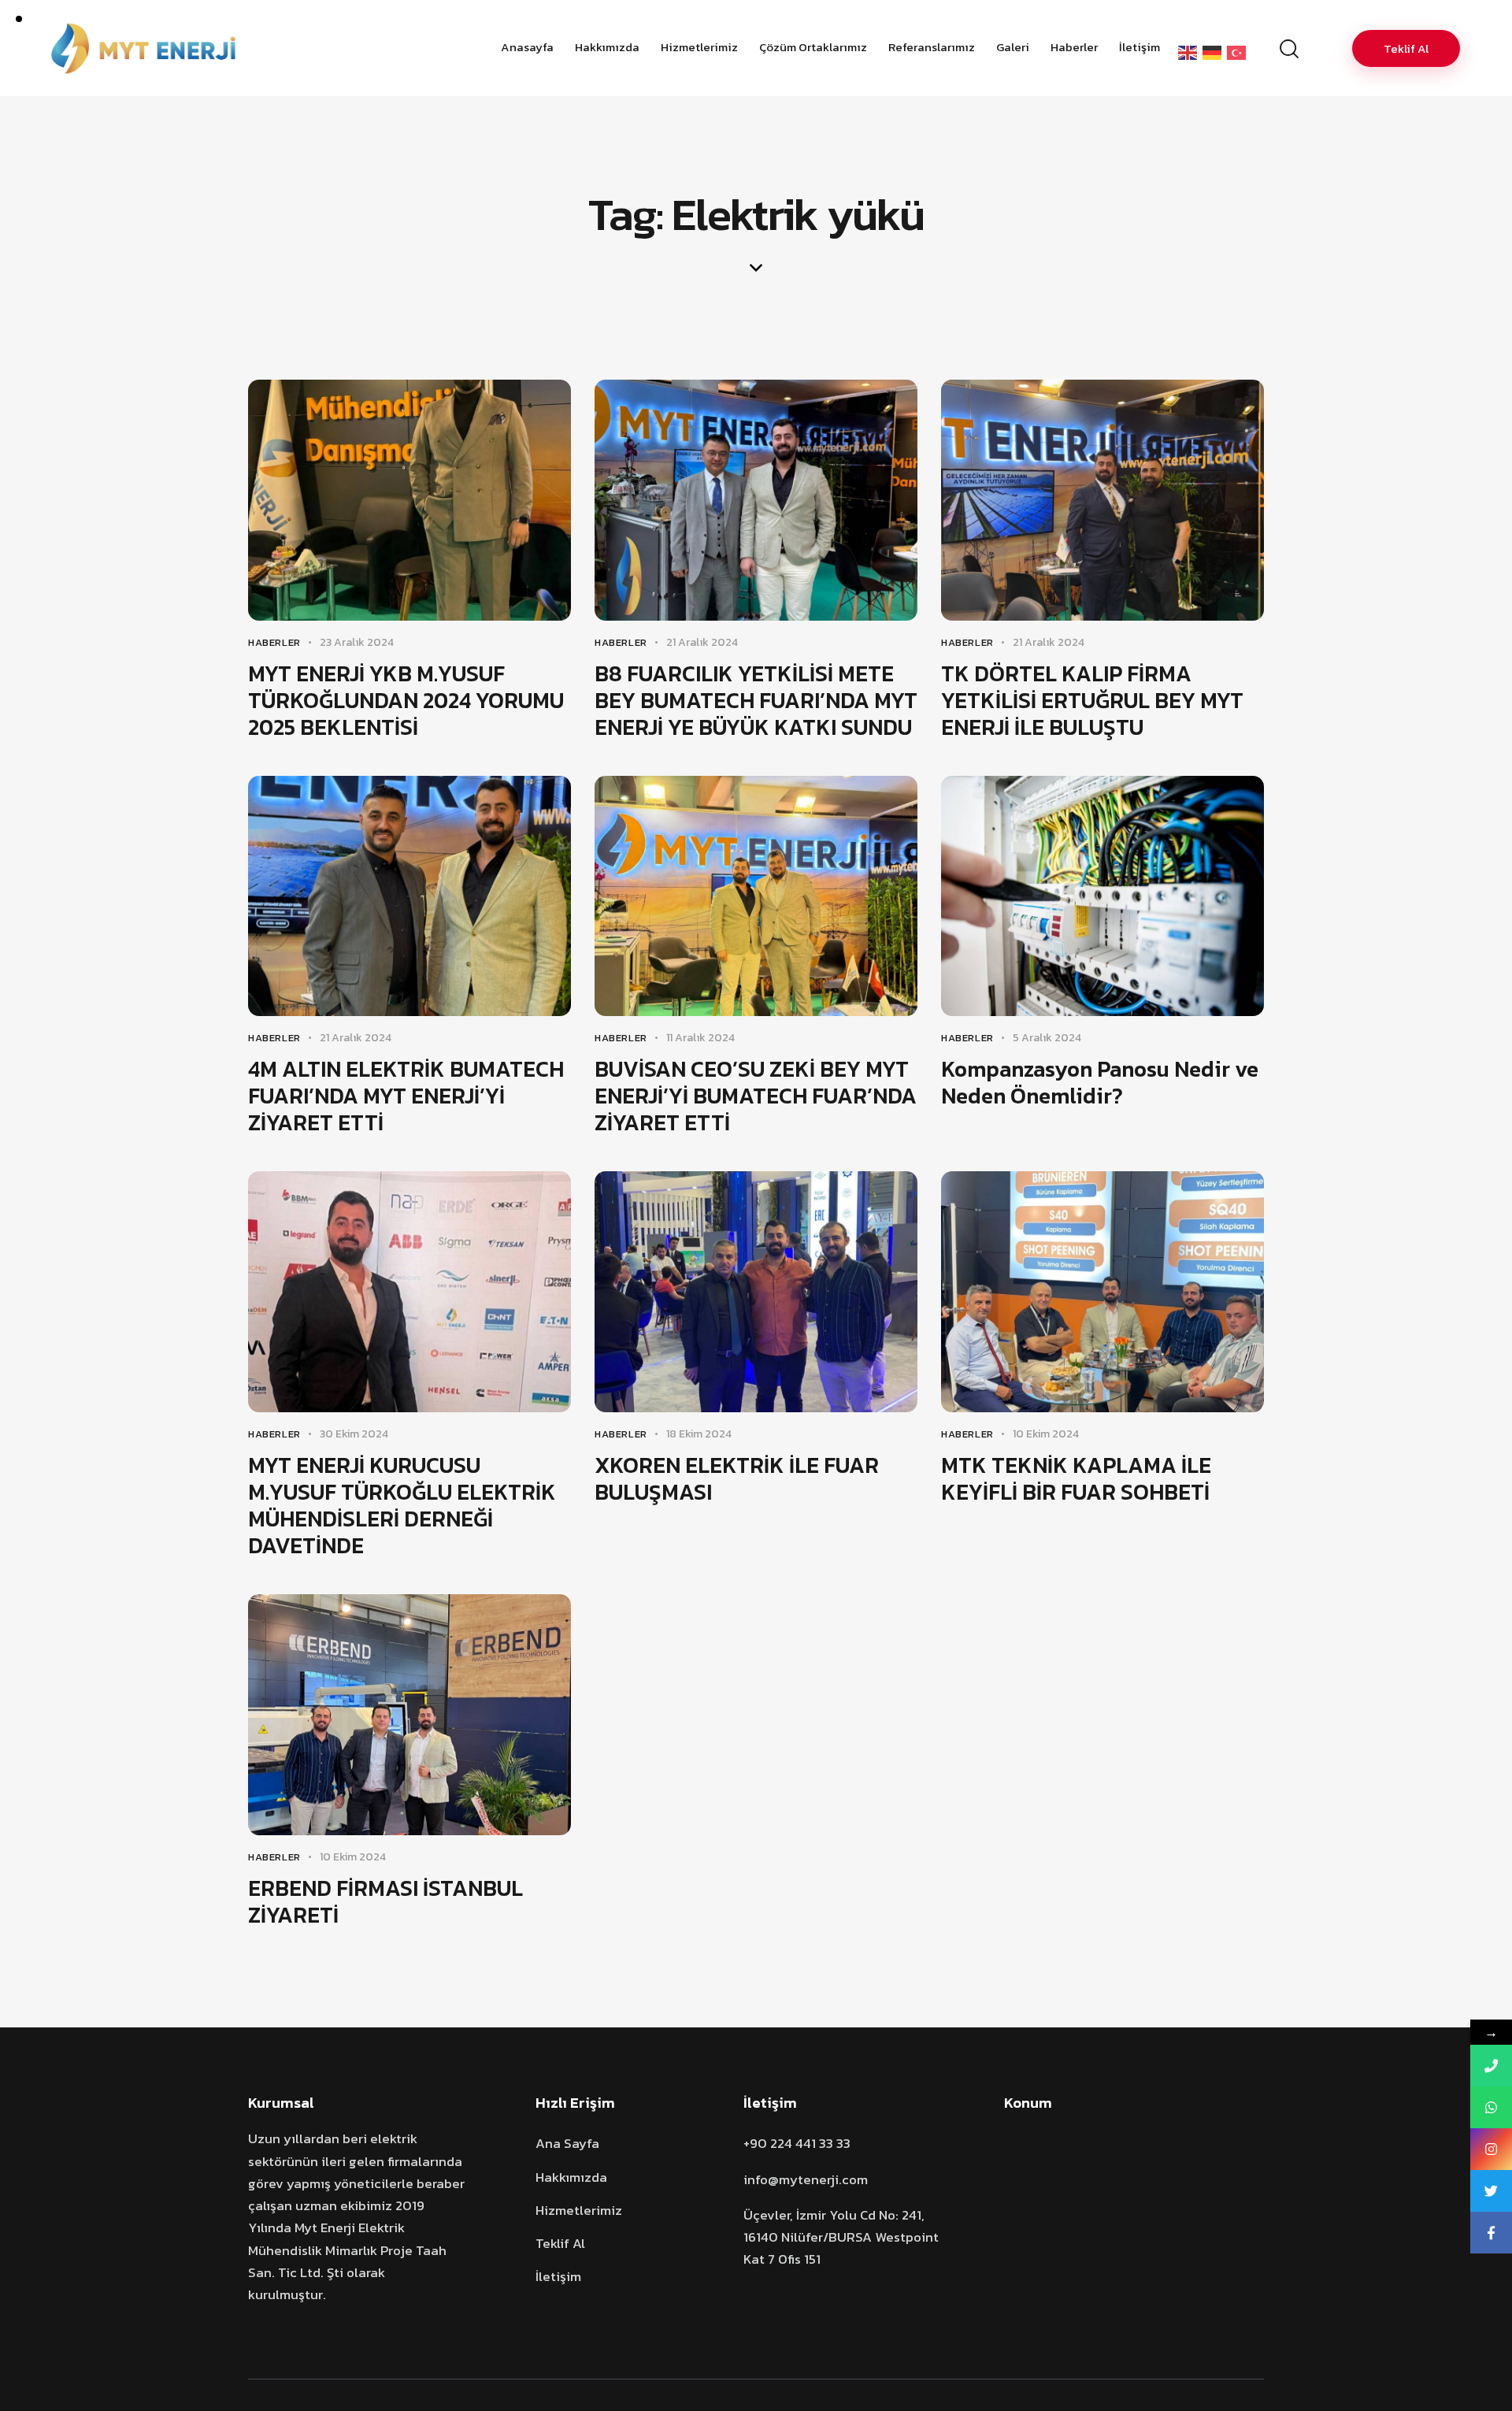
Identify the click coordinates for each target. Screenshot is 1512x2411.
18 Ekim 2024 (699, 1434)
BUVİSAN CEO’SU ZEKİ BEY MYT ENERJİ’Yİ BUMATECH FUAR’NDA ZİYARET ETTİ (756, 1096)
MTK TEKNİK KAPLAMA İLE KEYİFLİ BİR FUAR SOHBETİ (1076, 1478)
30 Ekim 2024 (354, 1434)
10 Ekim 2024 (1046, 1434)
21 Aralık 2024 (702, 642)
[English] (1190, 52)
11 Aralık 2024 (700, 1038)
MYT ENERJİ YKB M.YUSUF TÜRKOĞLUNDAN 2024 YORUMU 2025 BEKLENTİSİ (406, 700)
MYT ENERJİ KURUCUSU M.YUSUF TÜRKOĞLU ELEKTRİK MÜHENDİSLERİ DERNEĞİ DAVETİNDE (402, 1505)
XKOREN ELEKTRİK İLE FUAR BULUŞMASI (737, 1478)
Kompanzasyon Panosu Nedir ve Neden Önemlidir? (1100, 1082)
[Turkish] (1239, 52)
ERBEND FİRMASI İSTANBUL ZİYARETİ (385, 1901)
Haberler (274, 642)
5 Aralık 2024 (1047, 1038)
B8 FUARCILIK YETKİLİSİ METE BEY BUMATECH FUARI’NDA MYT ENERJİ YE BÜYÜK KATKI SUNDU (756, 700)
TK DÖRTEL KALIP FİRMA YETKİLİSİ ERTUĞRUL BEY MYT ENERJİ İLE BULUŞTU (1092, 700)
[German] (1215, 52)
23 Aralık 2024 (357, 642)
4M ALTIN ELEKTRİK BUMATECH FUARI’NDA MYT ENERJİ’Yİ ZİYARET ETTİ (406, 1096)
